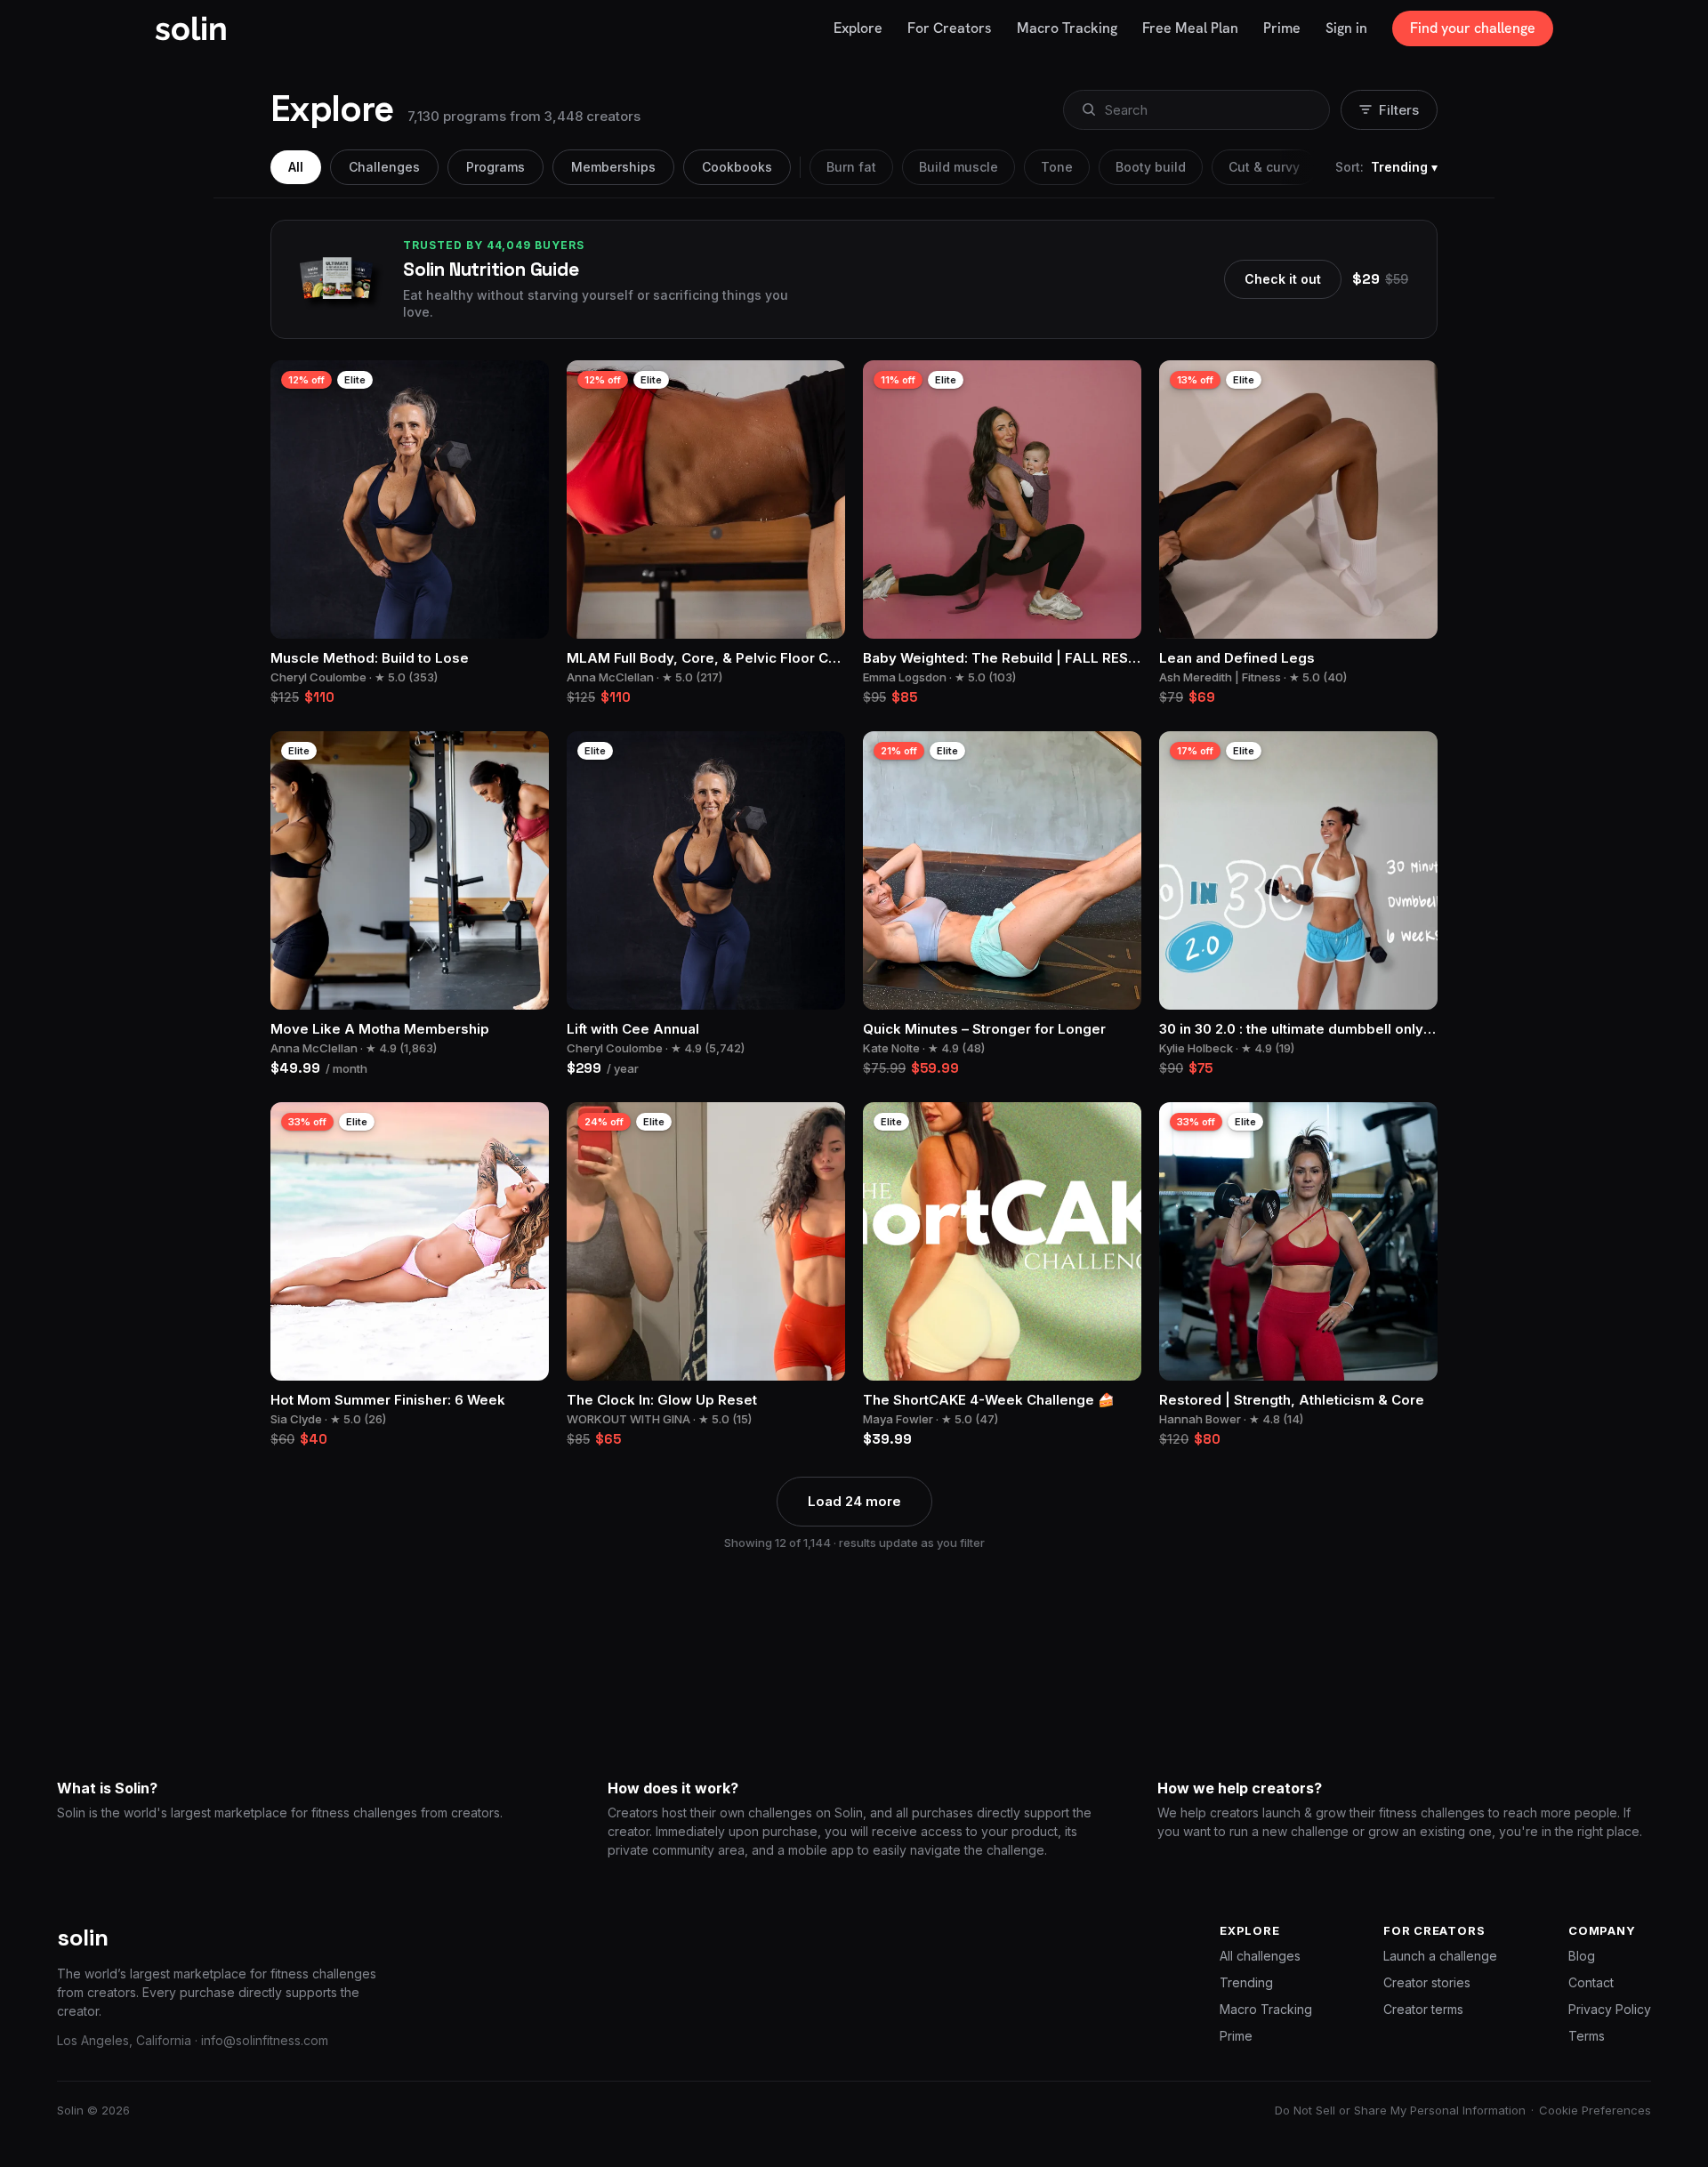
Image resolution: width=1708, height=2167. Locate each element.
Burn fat (851, 167)
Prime (1236, 2036)
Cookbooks (737, 167)
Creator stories (1427, 1982)
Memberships (613, 167)
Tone (1057, 167)
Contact (1591, 1982)
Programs (495, 167)
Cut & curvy (1264, 167)
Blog (1582, 1956)
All (296, 167)
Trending (1246, 1982)
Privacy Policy (1610, 2009)
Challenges (384, 167)
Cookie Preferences (1595, 2110)
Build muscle (959, 167)
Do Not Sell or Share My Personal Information (1400, 2110)
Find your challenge (1473, 28)
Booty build (1151, 167)
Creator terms (1423, 2009)
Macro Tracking (1266, 2009)
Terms (1587, 2036)
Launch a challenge (1440, 1956)
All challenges (1260, 1956)
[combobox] (1195, 110)
